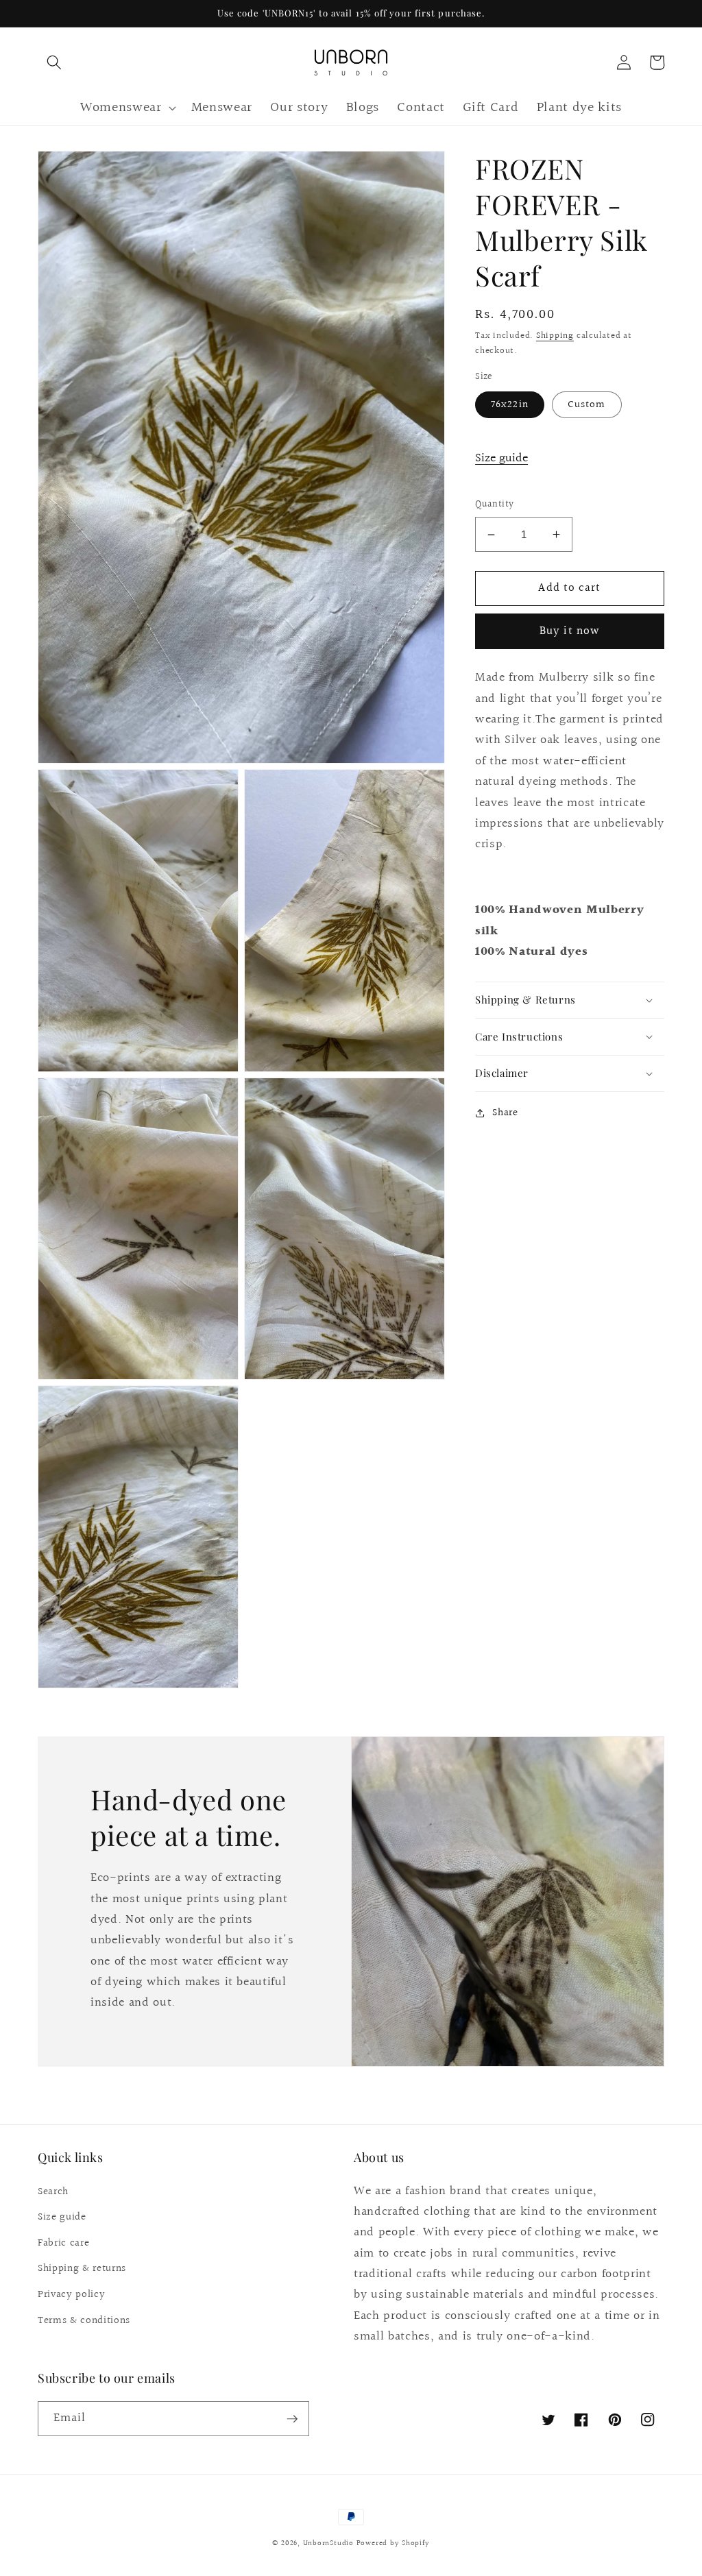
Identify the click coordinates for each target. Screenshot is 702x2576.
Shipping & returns (82, 2268)
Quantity (495, 505)
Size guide (501, 459)
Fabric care (63, 2243)
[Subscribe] (292, 2419)
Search (53, 2191)
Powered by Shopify (393, 2543)
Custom (587, 404)
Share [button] (505, 1113)
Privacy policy (71, 2294)
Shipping (555, 336)
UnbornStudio (328, 2543)
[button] (54, 62)
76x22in (510, 404)
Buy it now (570, 631)
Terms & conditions (84, 2320)
